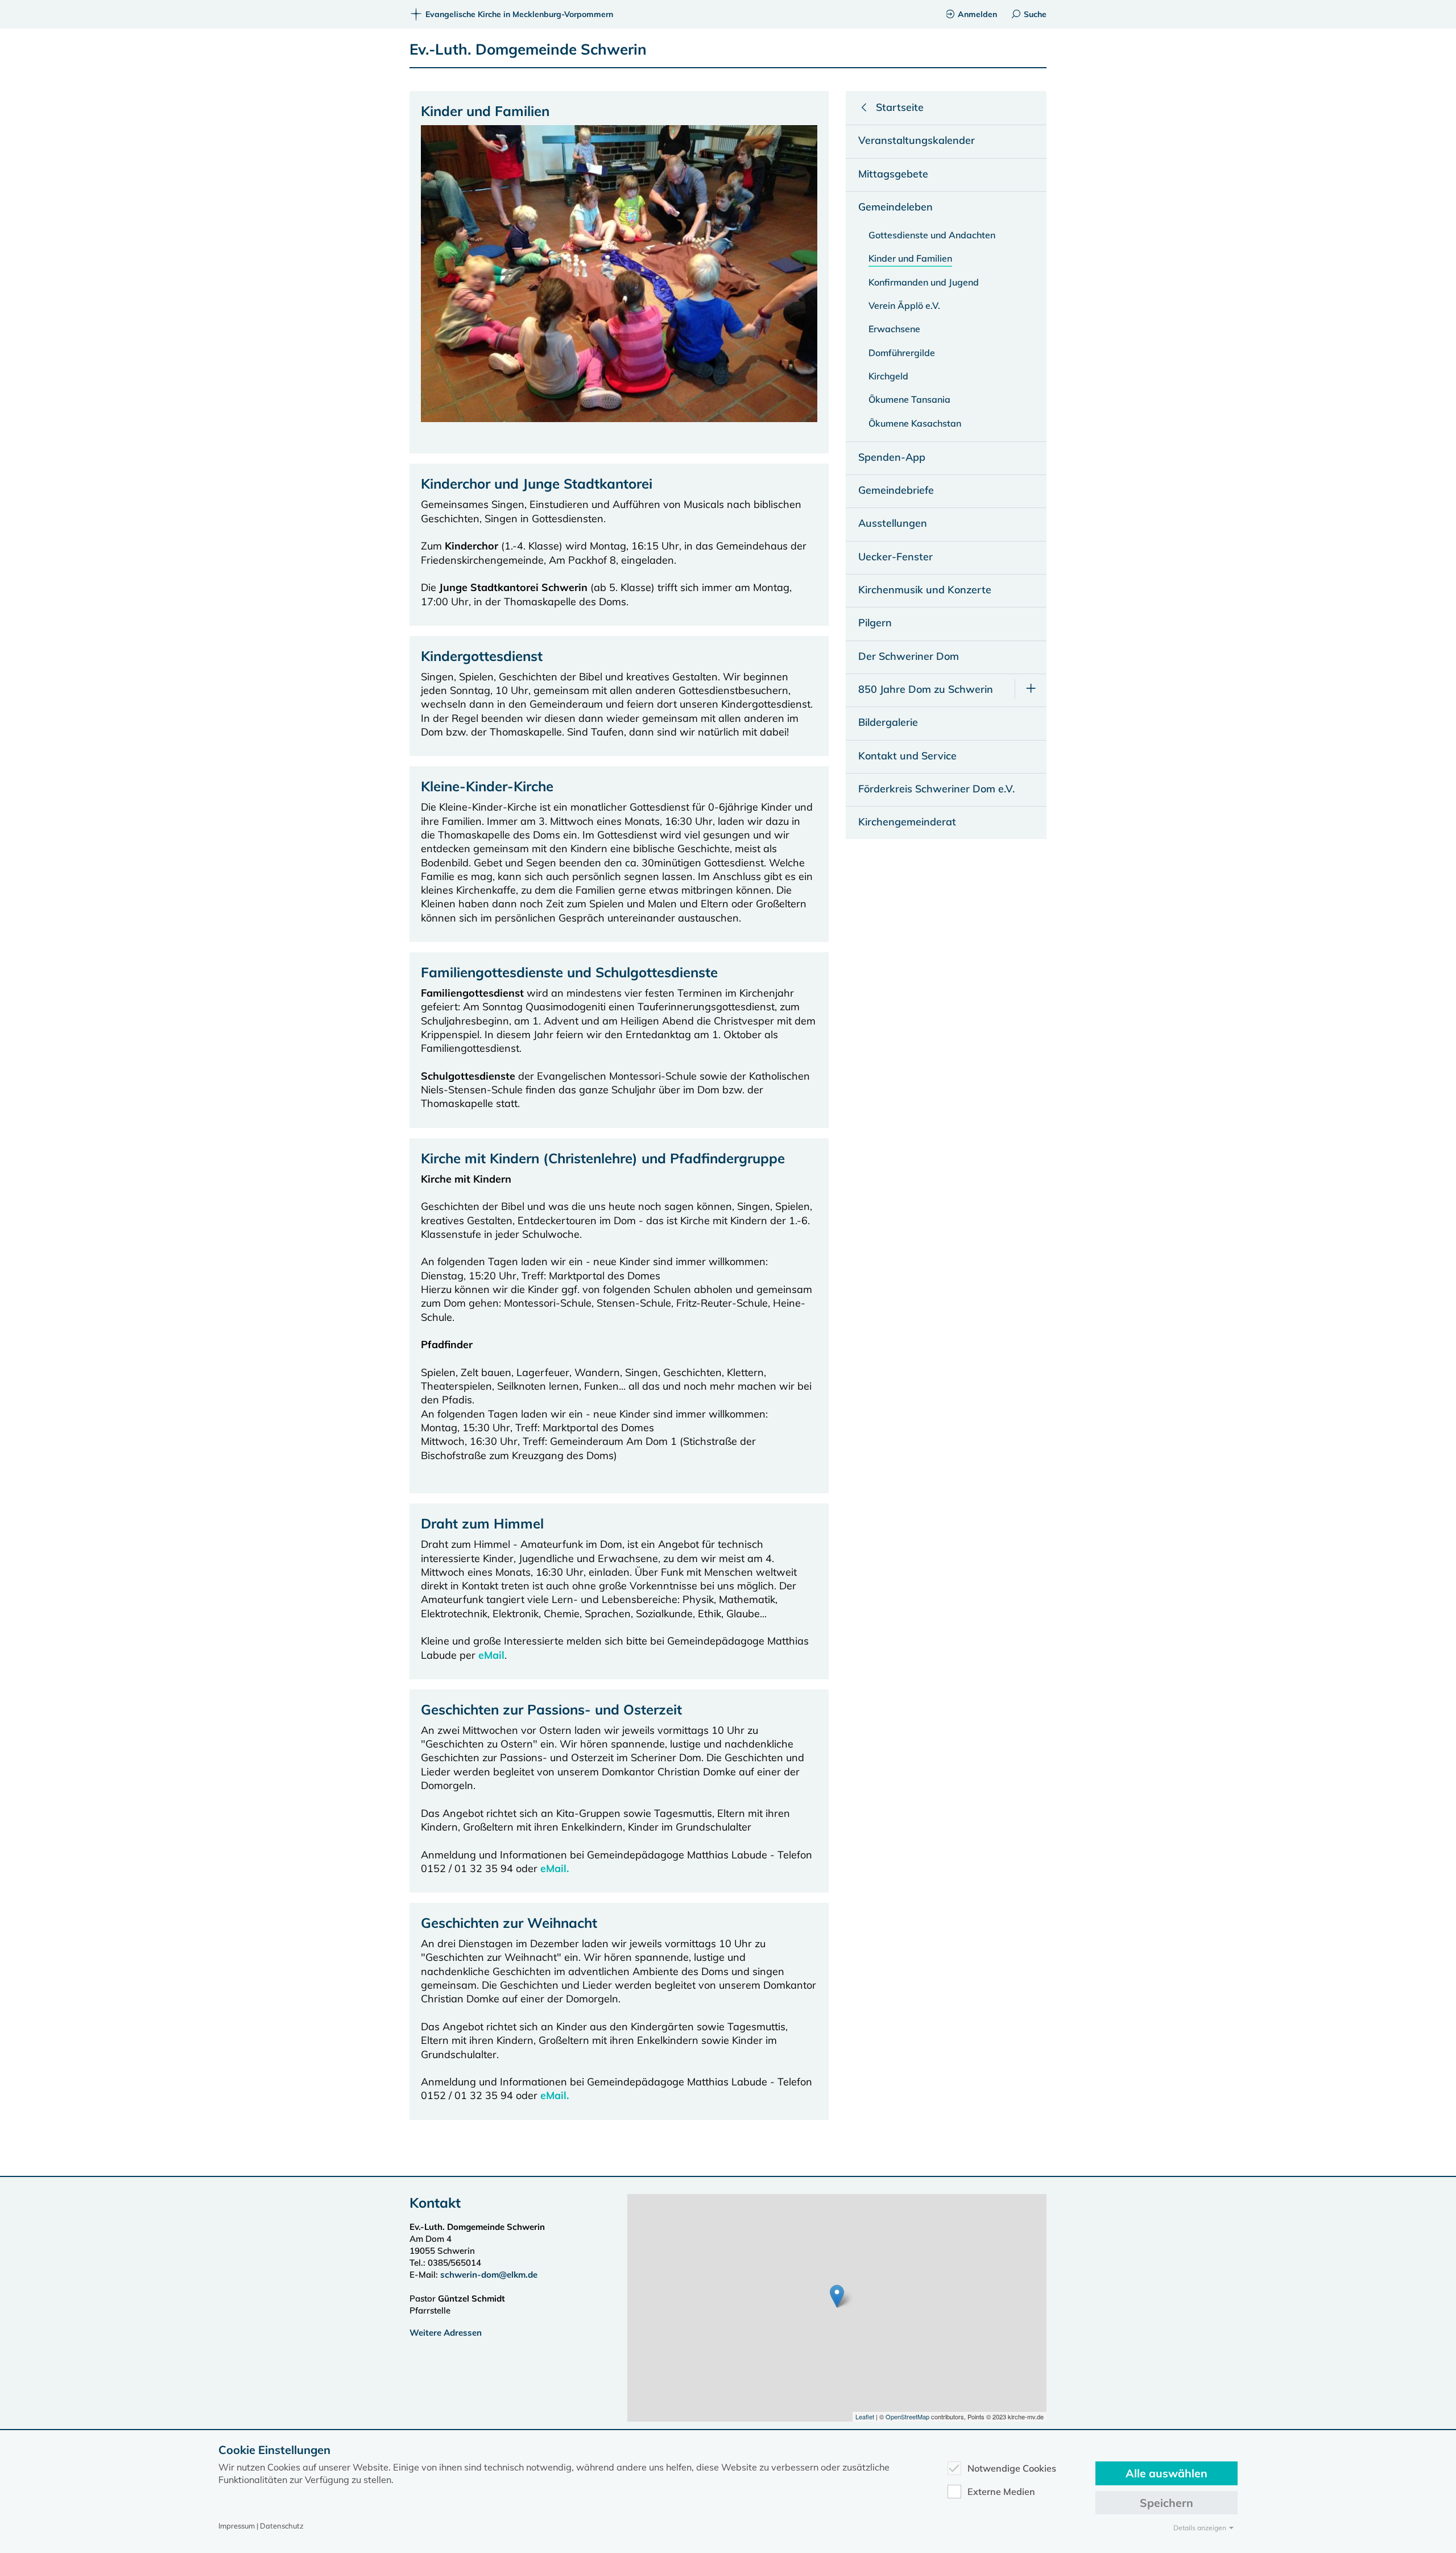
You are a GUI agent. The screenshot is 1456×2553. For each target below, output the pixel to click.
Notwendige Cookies (1012, 2468)
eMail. (555, 1868)
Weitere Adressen (446, 2333)
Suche (1035, 14)
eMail (491, 1655)
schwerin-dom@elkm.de (489, 2275)
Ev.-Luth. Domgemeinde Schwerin (528, 49)
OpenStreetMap (907, 2416)
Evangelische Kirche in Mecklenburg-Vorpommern (519, 14)
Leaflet (865, 2416)
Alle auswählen (1167, 2473)
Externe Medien (1001, 2492)
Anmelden (977, 14)
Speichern (1167, 2503)
